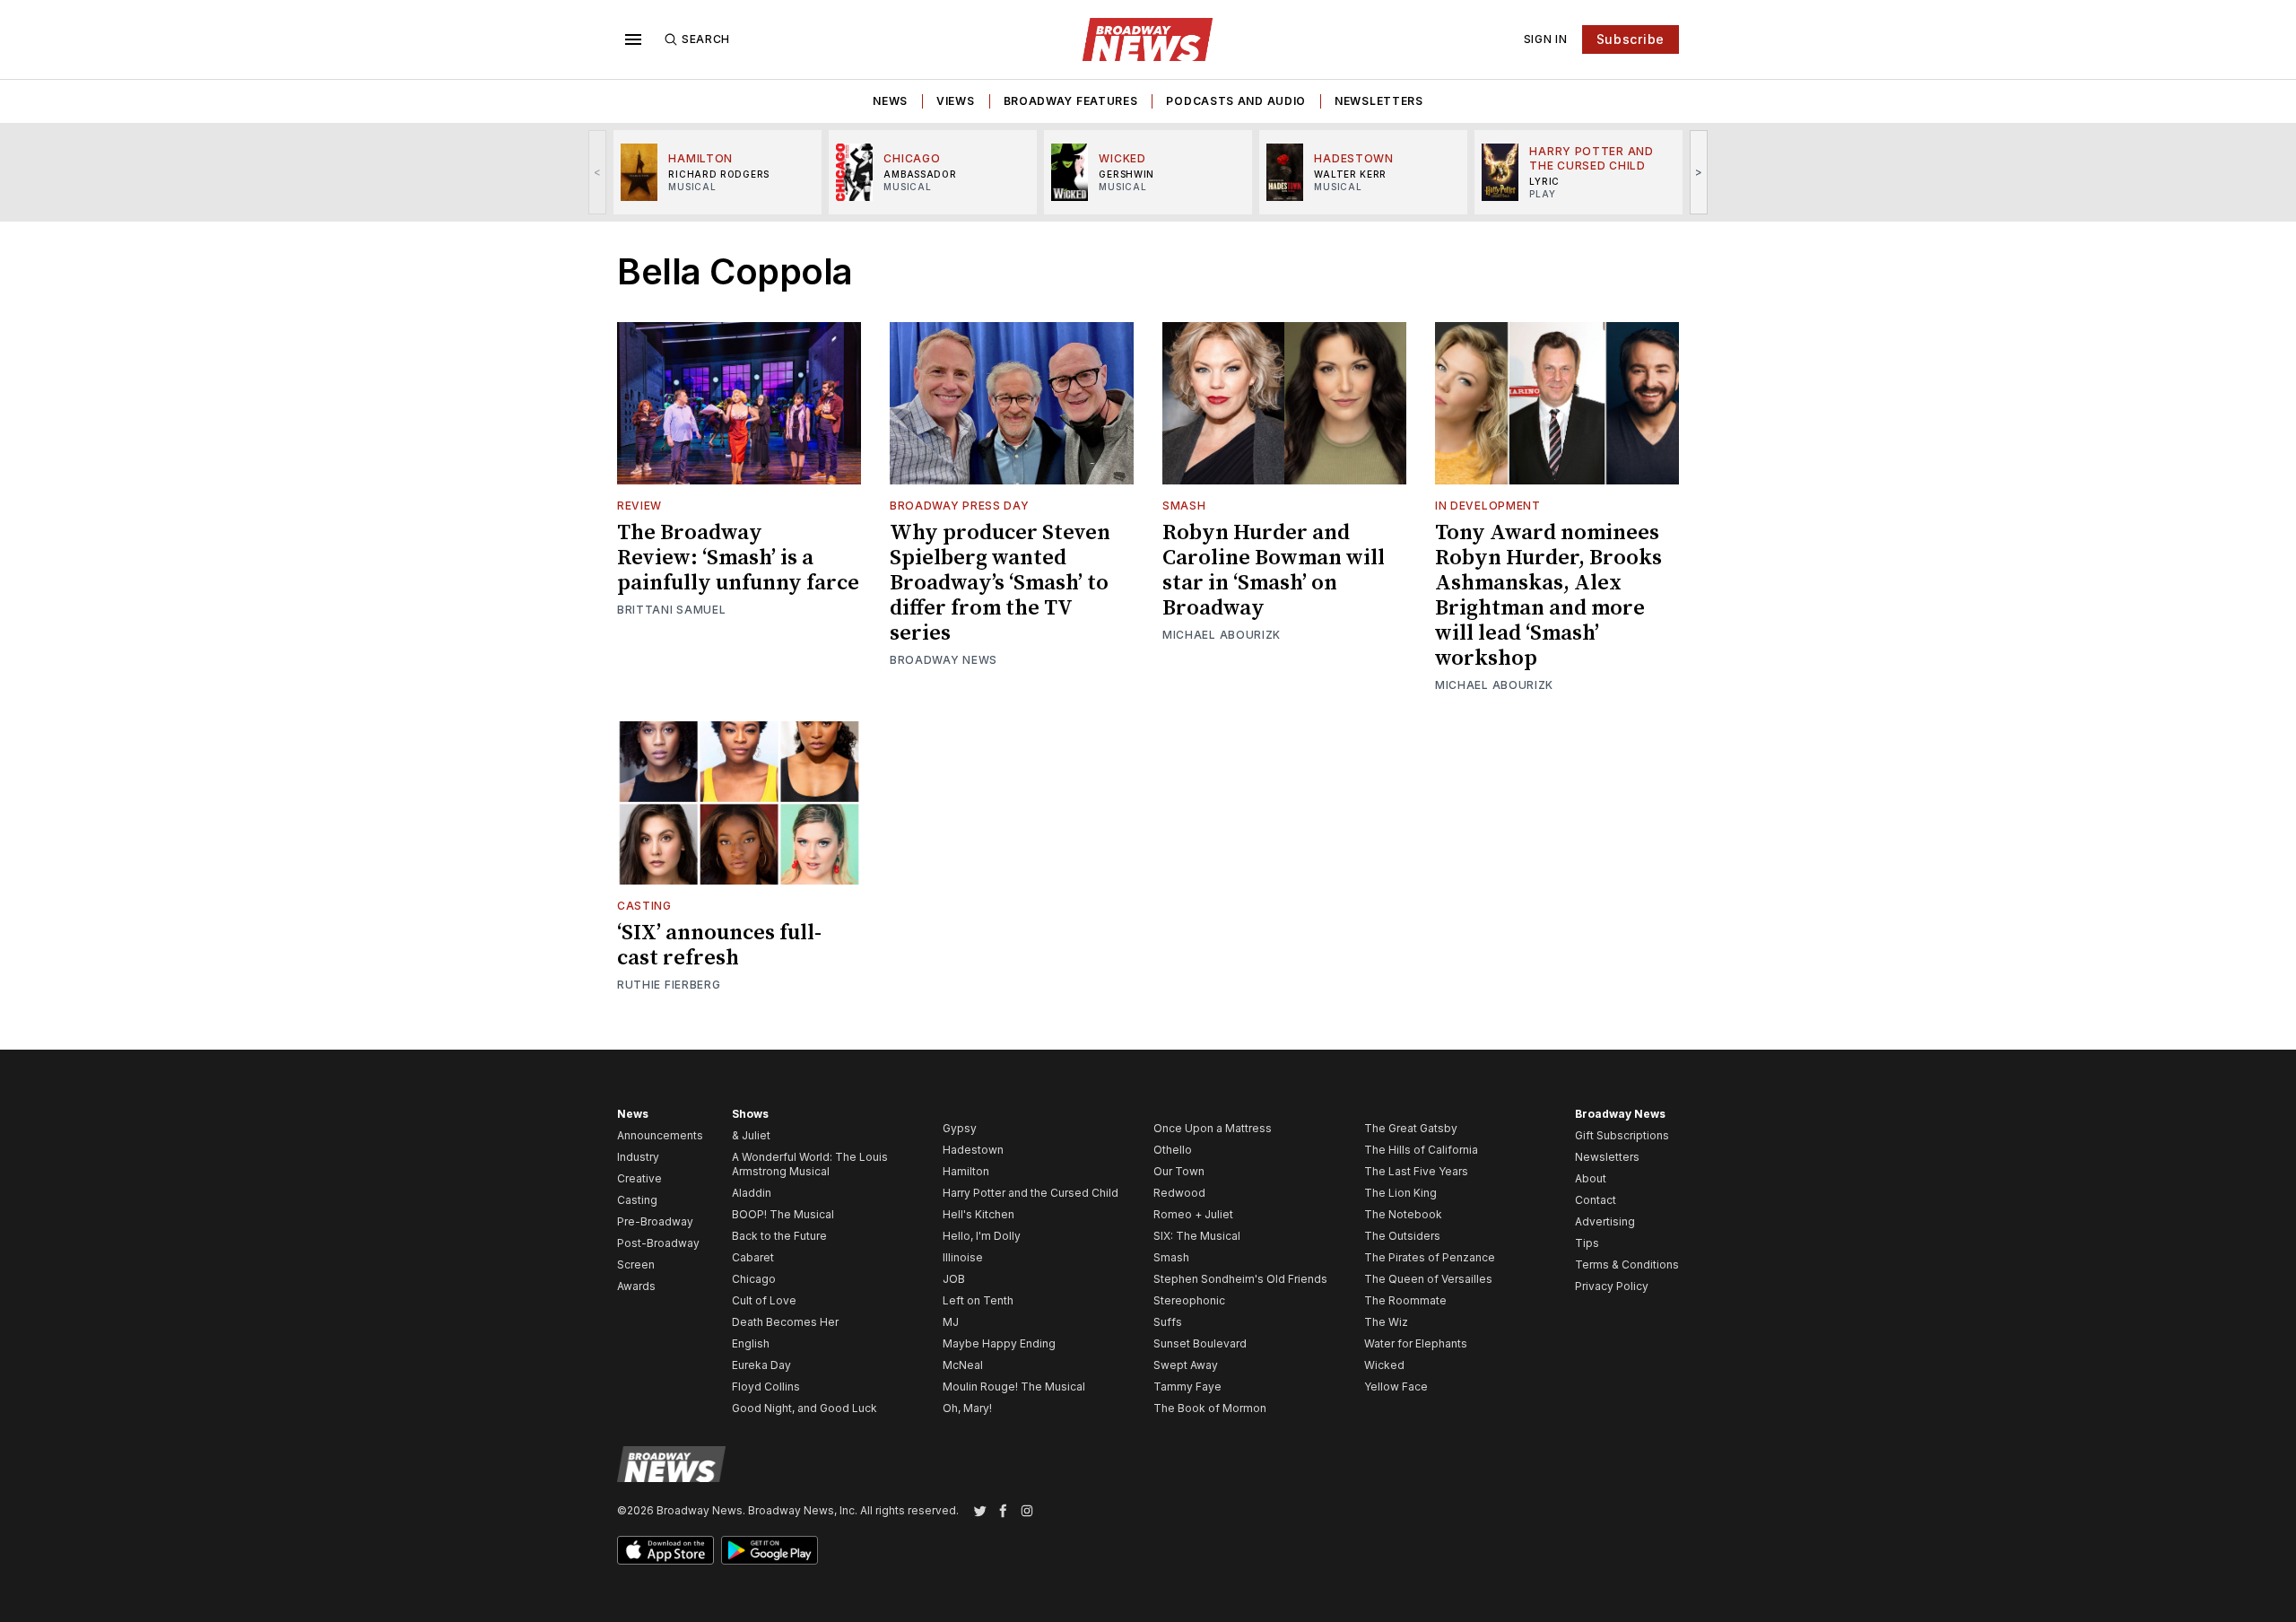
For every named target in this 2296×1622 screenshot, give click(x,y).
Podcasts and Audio (1236, 101)
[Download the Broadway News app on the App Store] (665, 1550)
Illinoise (963, 1257)
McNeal (963, 1365)
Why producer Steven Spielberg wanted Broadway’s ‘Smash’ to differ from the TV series (1000, 583)
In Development (1488, 506)
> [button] (1699, 172)
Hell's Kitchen (978, 1214)
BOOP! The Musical (783, 1214)
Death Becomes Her (785, 1322)
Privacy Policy (1612, 1286)
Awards (636, 1286)
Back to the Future (779, 1236)
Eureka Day (761, 1365)
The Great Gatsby (1411, 1128)
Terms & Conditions (1627, 1264)
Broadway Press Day (960, 506)
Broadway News (944, 660)
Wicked (1384, 1365)
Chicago (754, 1279)
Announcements (660, 1135)
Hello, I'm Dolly (982, 1236)
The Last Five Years (1416, 1171)
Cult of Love (764, 1300)
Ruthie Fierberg (669, 985)
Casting (644, 906)
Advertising (1605, 1221)
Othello (1173, 1150)
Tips (1587, 1243)
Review (639, 506)
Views (956, 101)
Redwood (1179, 1193)
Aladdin (752, 1193)
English (751, 1343)
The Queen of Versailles (1428, 1279)
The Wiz (1386, 1322)
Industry (638, 1157)
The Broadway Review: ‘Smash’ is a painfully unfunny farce (738, 558)
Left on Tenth (978, 1300)
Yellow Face (1396, 1387)
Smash (1184, 506)
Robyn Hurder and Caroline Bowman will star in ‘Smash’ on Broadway (1274, 571)
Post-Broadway (658, 1243)
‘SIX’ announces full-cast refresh (719, 946)
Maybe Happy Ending (999, 1343)
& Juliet (751, 1135)
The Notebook (1403, 1214)
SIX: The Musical (1197, 1236)
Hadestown (973, 1150)
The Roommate (1405, 1300)
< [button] (598, 172)
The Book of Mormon (1210, 1408)
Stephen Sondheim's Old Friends (1240, 1279)
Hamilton (966, 1171)
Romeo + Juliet (1193, 1214)
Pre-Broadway (655, 1221)
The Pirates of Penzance (1430, 1257)
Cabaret (753, 1257)
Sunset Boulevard (1200, 1343)
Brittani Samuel (672, 610)
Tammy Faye (1187, 1387)
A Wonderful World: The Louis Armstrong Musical (810, 1164)
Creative (639, 1178)
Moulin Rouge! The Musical (1014, 1387)
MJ (951, 1322)
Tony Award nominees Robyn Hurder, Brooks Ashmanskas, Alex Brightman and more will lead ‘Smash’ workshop (1548, 596)
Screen (636, 1264)
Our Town (1179, 1171)
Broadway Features (1071, 101)
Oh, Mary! (967, 1408)
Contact (1596, 1200)
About (1591, 1178)
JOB (954, 1279)
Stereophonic (1189, 1300)
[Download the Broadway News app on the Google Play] (770, 1550)
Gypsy (960, 1128)
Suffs (1168, 1322)
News (890, 101)
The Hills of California (1421, 1150)
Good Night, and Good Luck (804, 1408)
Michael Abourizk (1222, 635)
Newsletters (1379, 101)
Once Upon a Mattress (1213, 1128)
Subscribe (1631, 39)
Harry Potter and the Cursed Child (1031, 1193)
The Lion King (1400, 1193)
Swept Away (1186, 1365)
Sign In (1546, 39)
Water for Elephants (1416, 1343)
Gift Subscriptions (1622, 1135)
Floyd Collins (766, 1387)
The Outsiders (1402, 1236)
